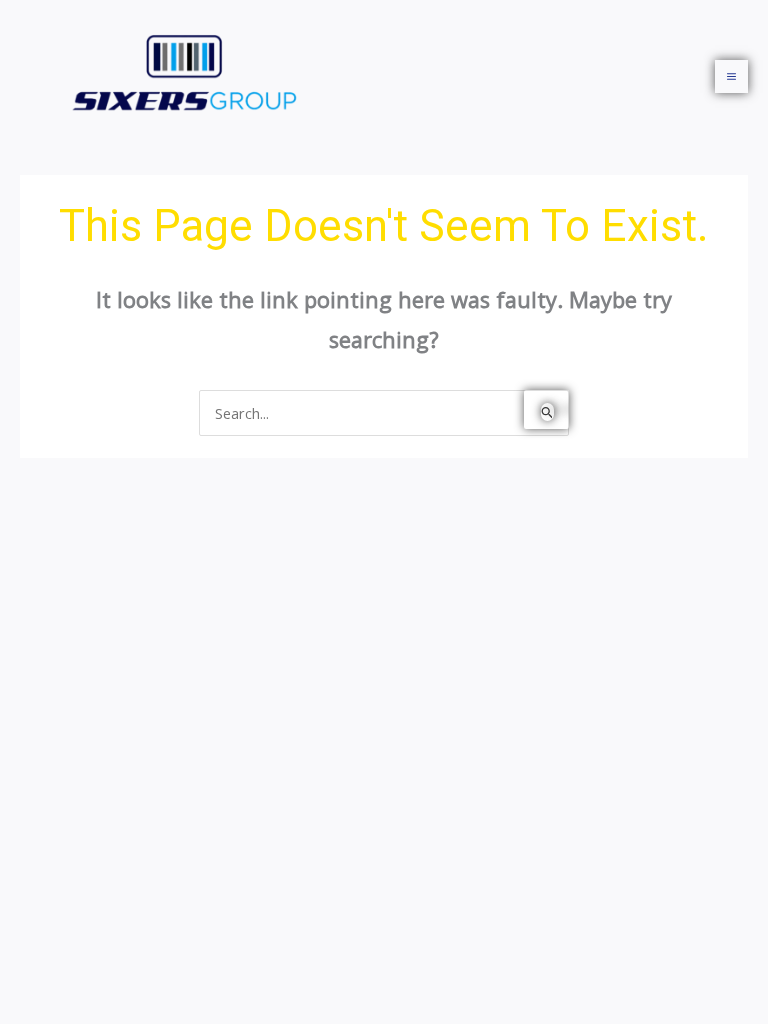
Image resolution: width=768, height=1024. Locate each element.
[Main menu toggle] (731, 76)
